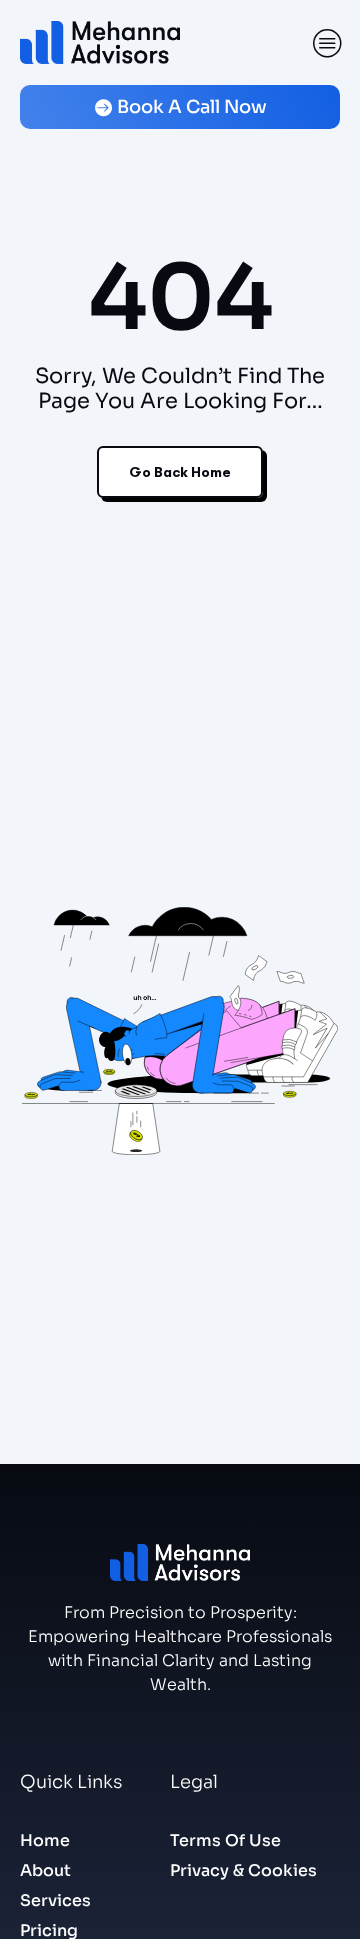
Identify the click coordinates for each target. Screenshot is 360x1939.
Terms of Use (225, 1840)
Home (45, 1840)
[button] (327, 42)
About (45, 1870)
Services (55, 1900)
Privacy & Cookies (243, 1870)
